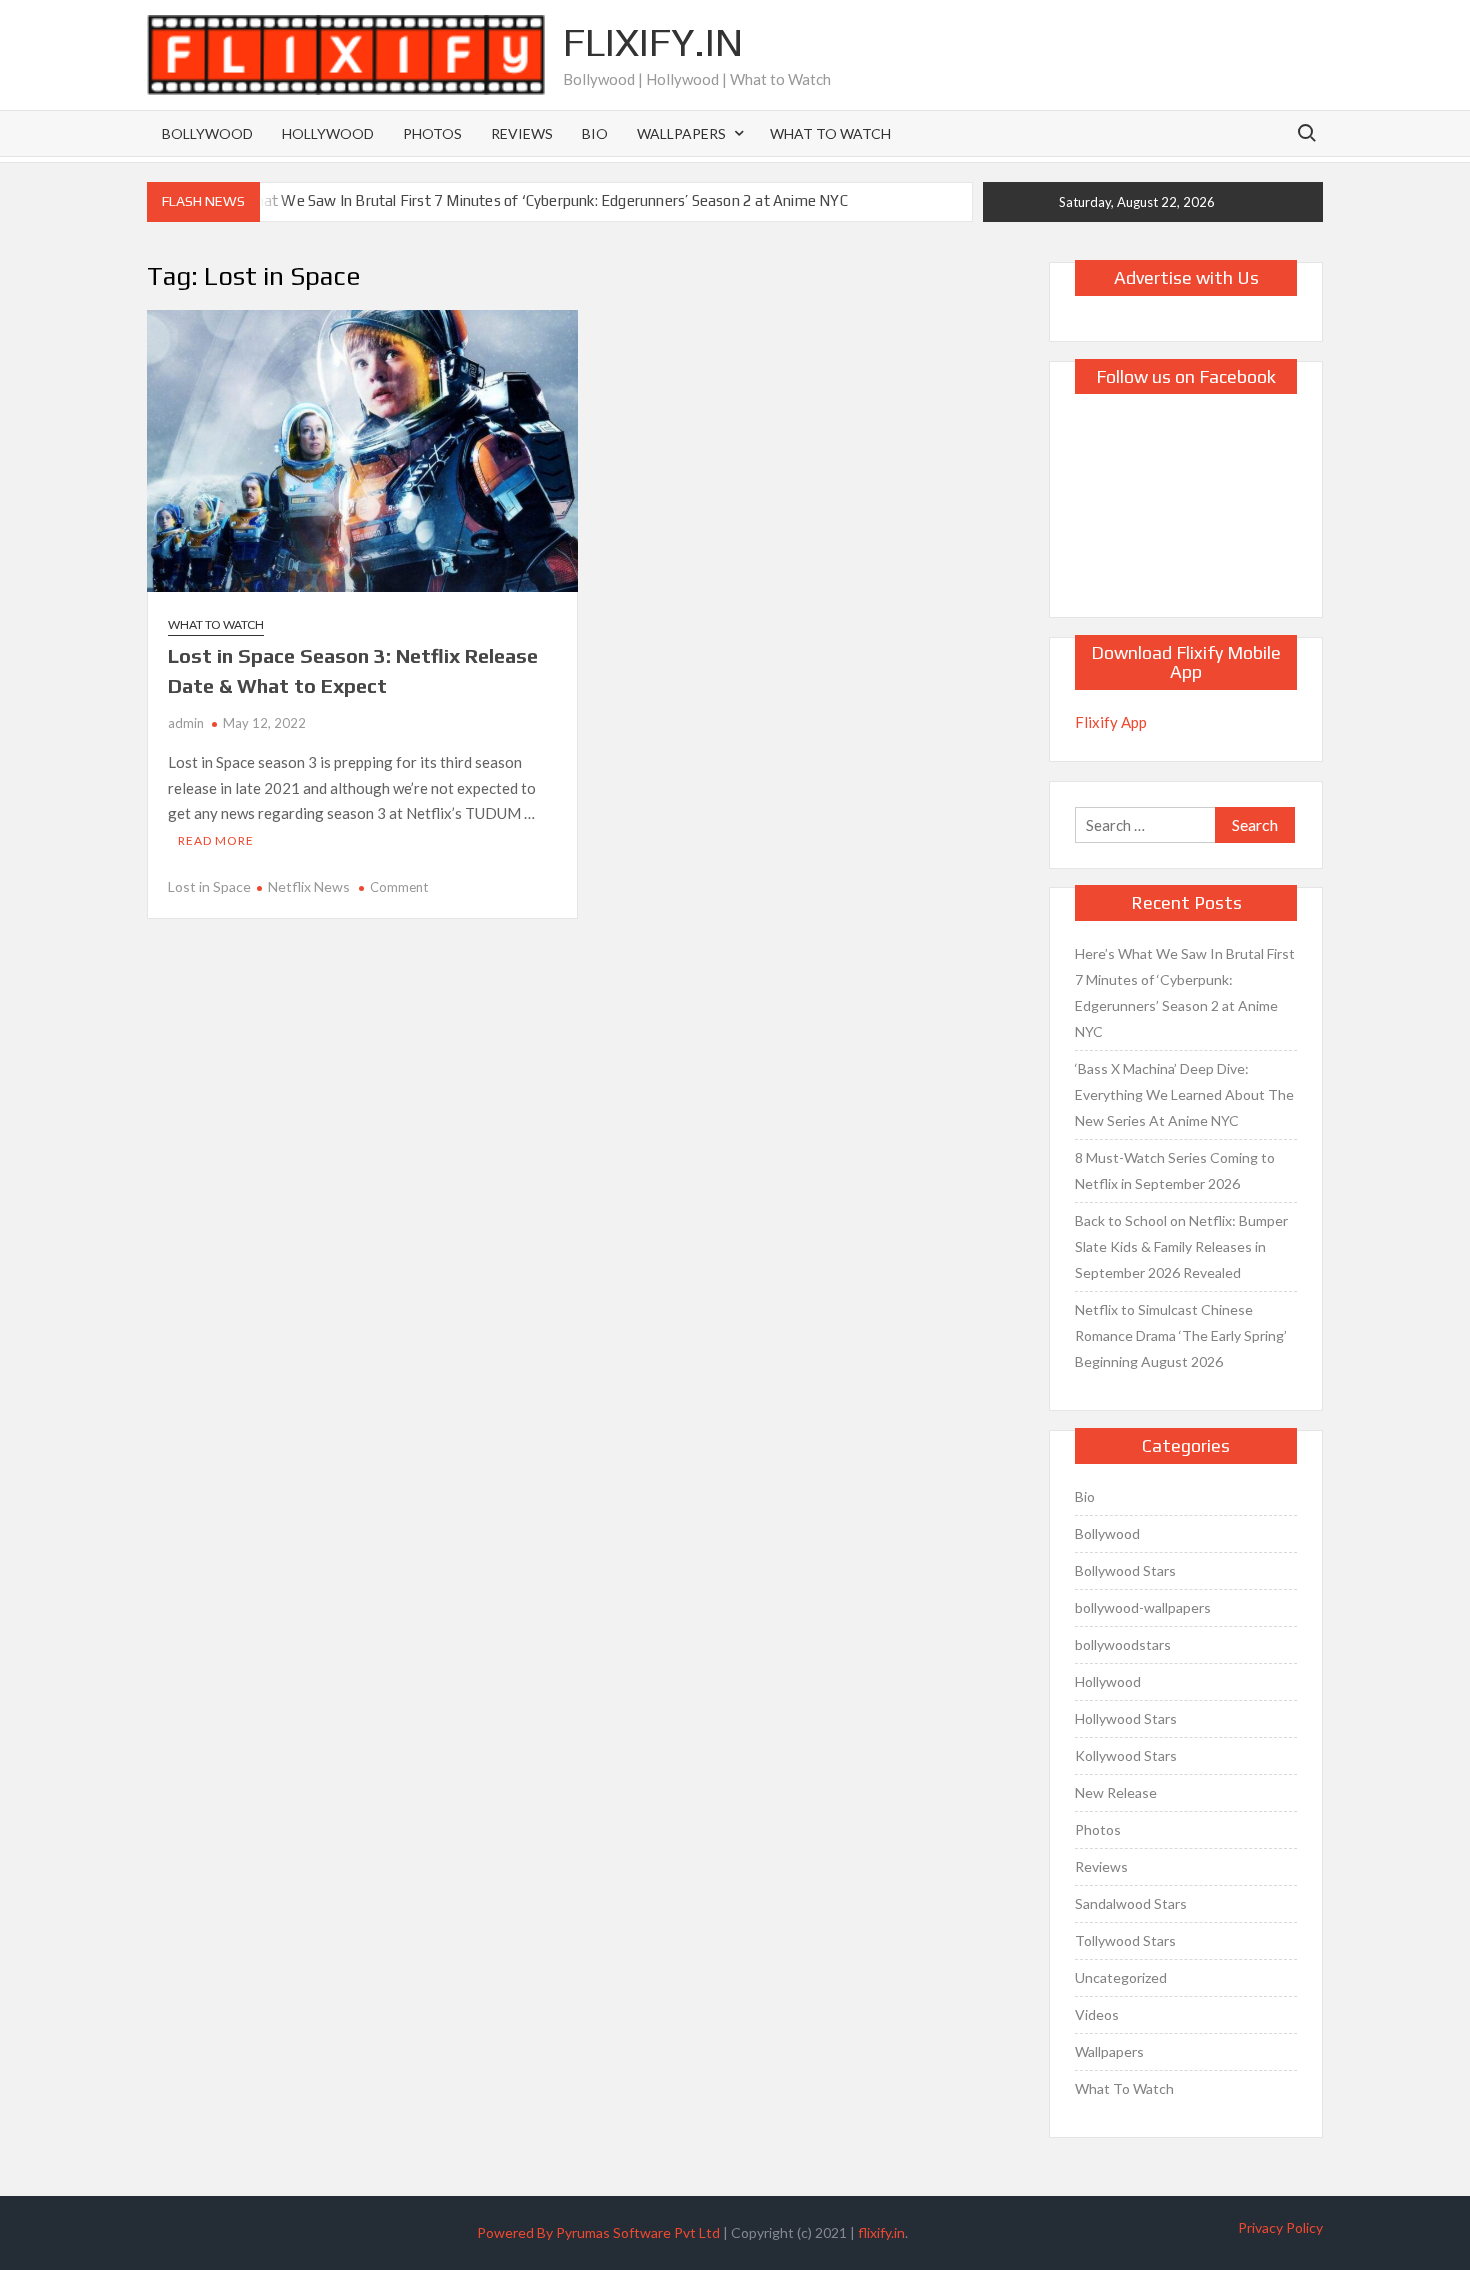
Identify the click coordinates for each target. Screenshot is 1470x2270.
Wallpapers (681, 133)
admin (186, 723)
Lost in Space (209, 886)
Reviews (522, 133)
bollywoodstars (1123, 1644)
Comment (399, 887)
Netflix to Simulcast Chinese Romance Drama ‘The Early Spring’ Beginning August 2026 (1181, 1335)
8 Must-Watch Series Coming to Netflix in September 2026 (1175, 1170)
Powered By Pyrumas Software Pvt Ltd (598, 2232)
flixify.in (881, 2232)
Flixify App (1111, 722)
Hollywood (328, 133)
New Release (1116, 1792)
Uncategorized (1121, 1977)
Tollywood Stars (1125, 1940)
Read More (216, 840)
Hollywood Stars (1126, 1718)
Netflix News (309, 886)
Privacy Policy (1280, 2227)
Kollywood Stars (1126, 1755)
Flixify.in (653, 42)
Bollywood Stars (1125, 1570)
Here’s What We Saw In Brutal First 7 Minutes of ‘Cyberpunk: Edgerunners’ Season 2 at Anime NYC (521, 200)
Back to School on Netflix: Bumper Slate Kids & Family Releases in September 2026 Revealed (1181, 1246)
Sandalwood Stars (1131, 1903)
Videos (1097, 2014)
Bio (595, 133)
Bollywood (207, 133)
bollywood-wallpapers (1143, 1607)
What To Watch (830, 133)
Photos (432, 133)
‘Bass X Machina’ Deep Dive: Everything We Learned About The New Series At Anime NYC (1184, 1094)
